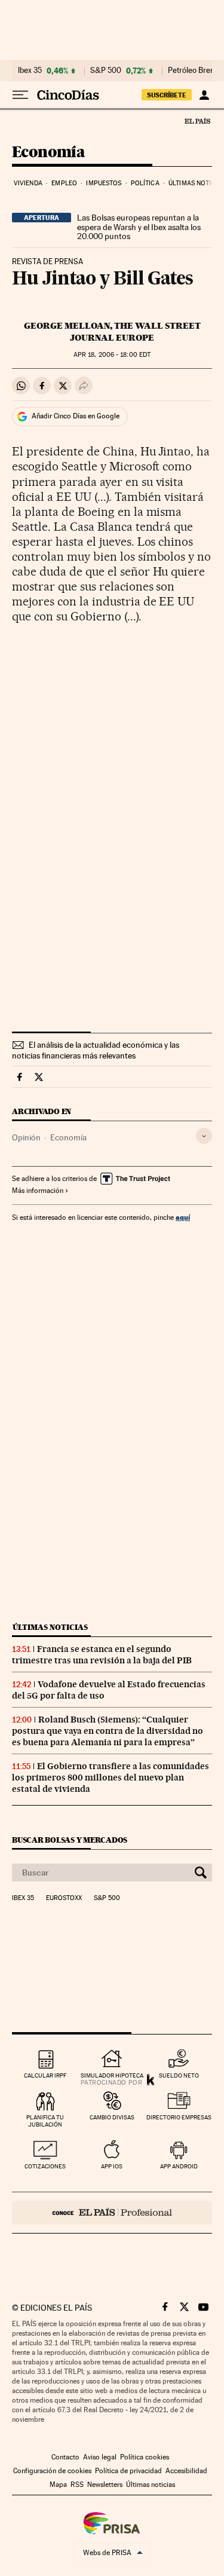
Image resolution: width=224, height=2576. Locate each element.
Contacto (65, 2457)
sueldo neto (179, 2075)
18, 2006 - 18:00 (112, 355)
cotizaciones (45, 2166)
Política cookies (145, 2457)
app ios (112, 2166)
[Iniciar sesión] (204, 95)
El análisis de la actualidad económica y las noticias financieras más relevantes (96, 1050)
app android (179, 2166)
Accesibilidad (186, 2471)
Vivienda (28, 183)
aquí (183, 1217)
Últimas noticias (50, 1627)
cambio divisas (112, 2117)
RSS (77, 2485)
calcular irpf (45, 2075)
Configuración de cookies (52, 2471)
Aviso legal (100, 2457)
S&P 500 (106, 71)
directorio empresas (179, 2117)
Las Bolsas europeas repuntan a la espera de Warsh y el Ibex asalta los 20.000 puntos (139, 227)
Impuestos (104, 183)
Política (145, 183)
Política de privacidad (128, 2471)
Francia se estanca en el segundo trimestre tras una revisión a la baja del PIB (102, 1655)
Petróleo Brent (192, 71)
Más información (38, 1191)
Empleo (64, 183)
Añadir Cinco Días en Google (76, 416)
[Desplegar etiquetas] (204, 1136)
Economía (48, 153)
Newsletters (105, 2485)
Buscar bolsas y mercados (70, 1840)
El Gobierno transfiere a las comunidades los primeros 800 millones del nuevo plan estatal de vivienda (111, 1777)
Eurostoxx (64, 1898)
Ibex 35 (30, 71)
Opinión (26, 1137)
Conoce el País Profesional (112, 2213)
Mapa (58, 2485)
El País (197, 121)
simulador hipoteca (112, 2075)
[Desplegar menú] (20, 95)
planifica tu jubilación (45, 2121)
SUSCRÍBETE (167, 95)
